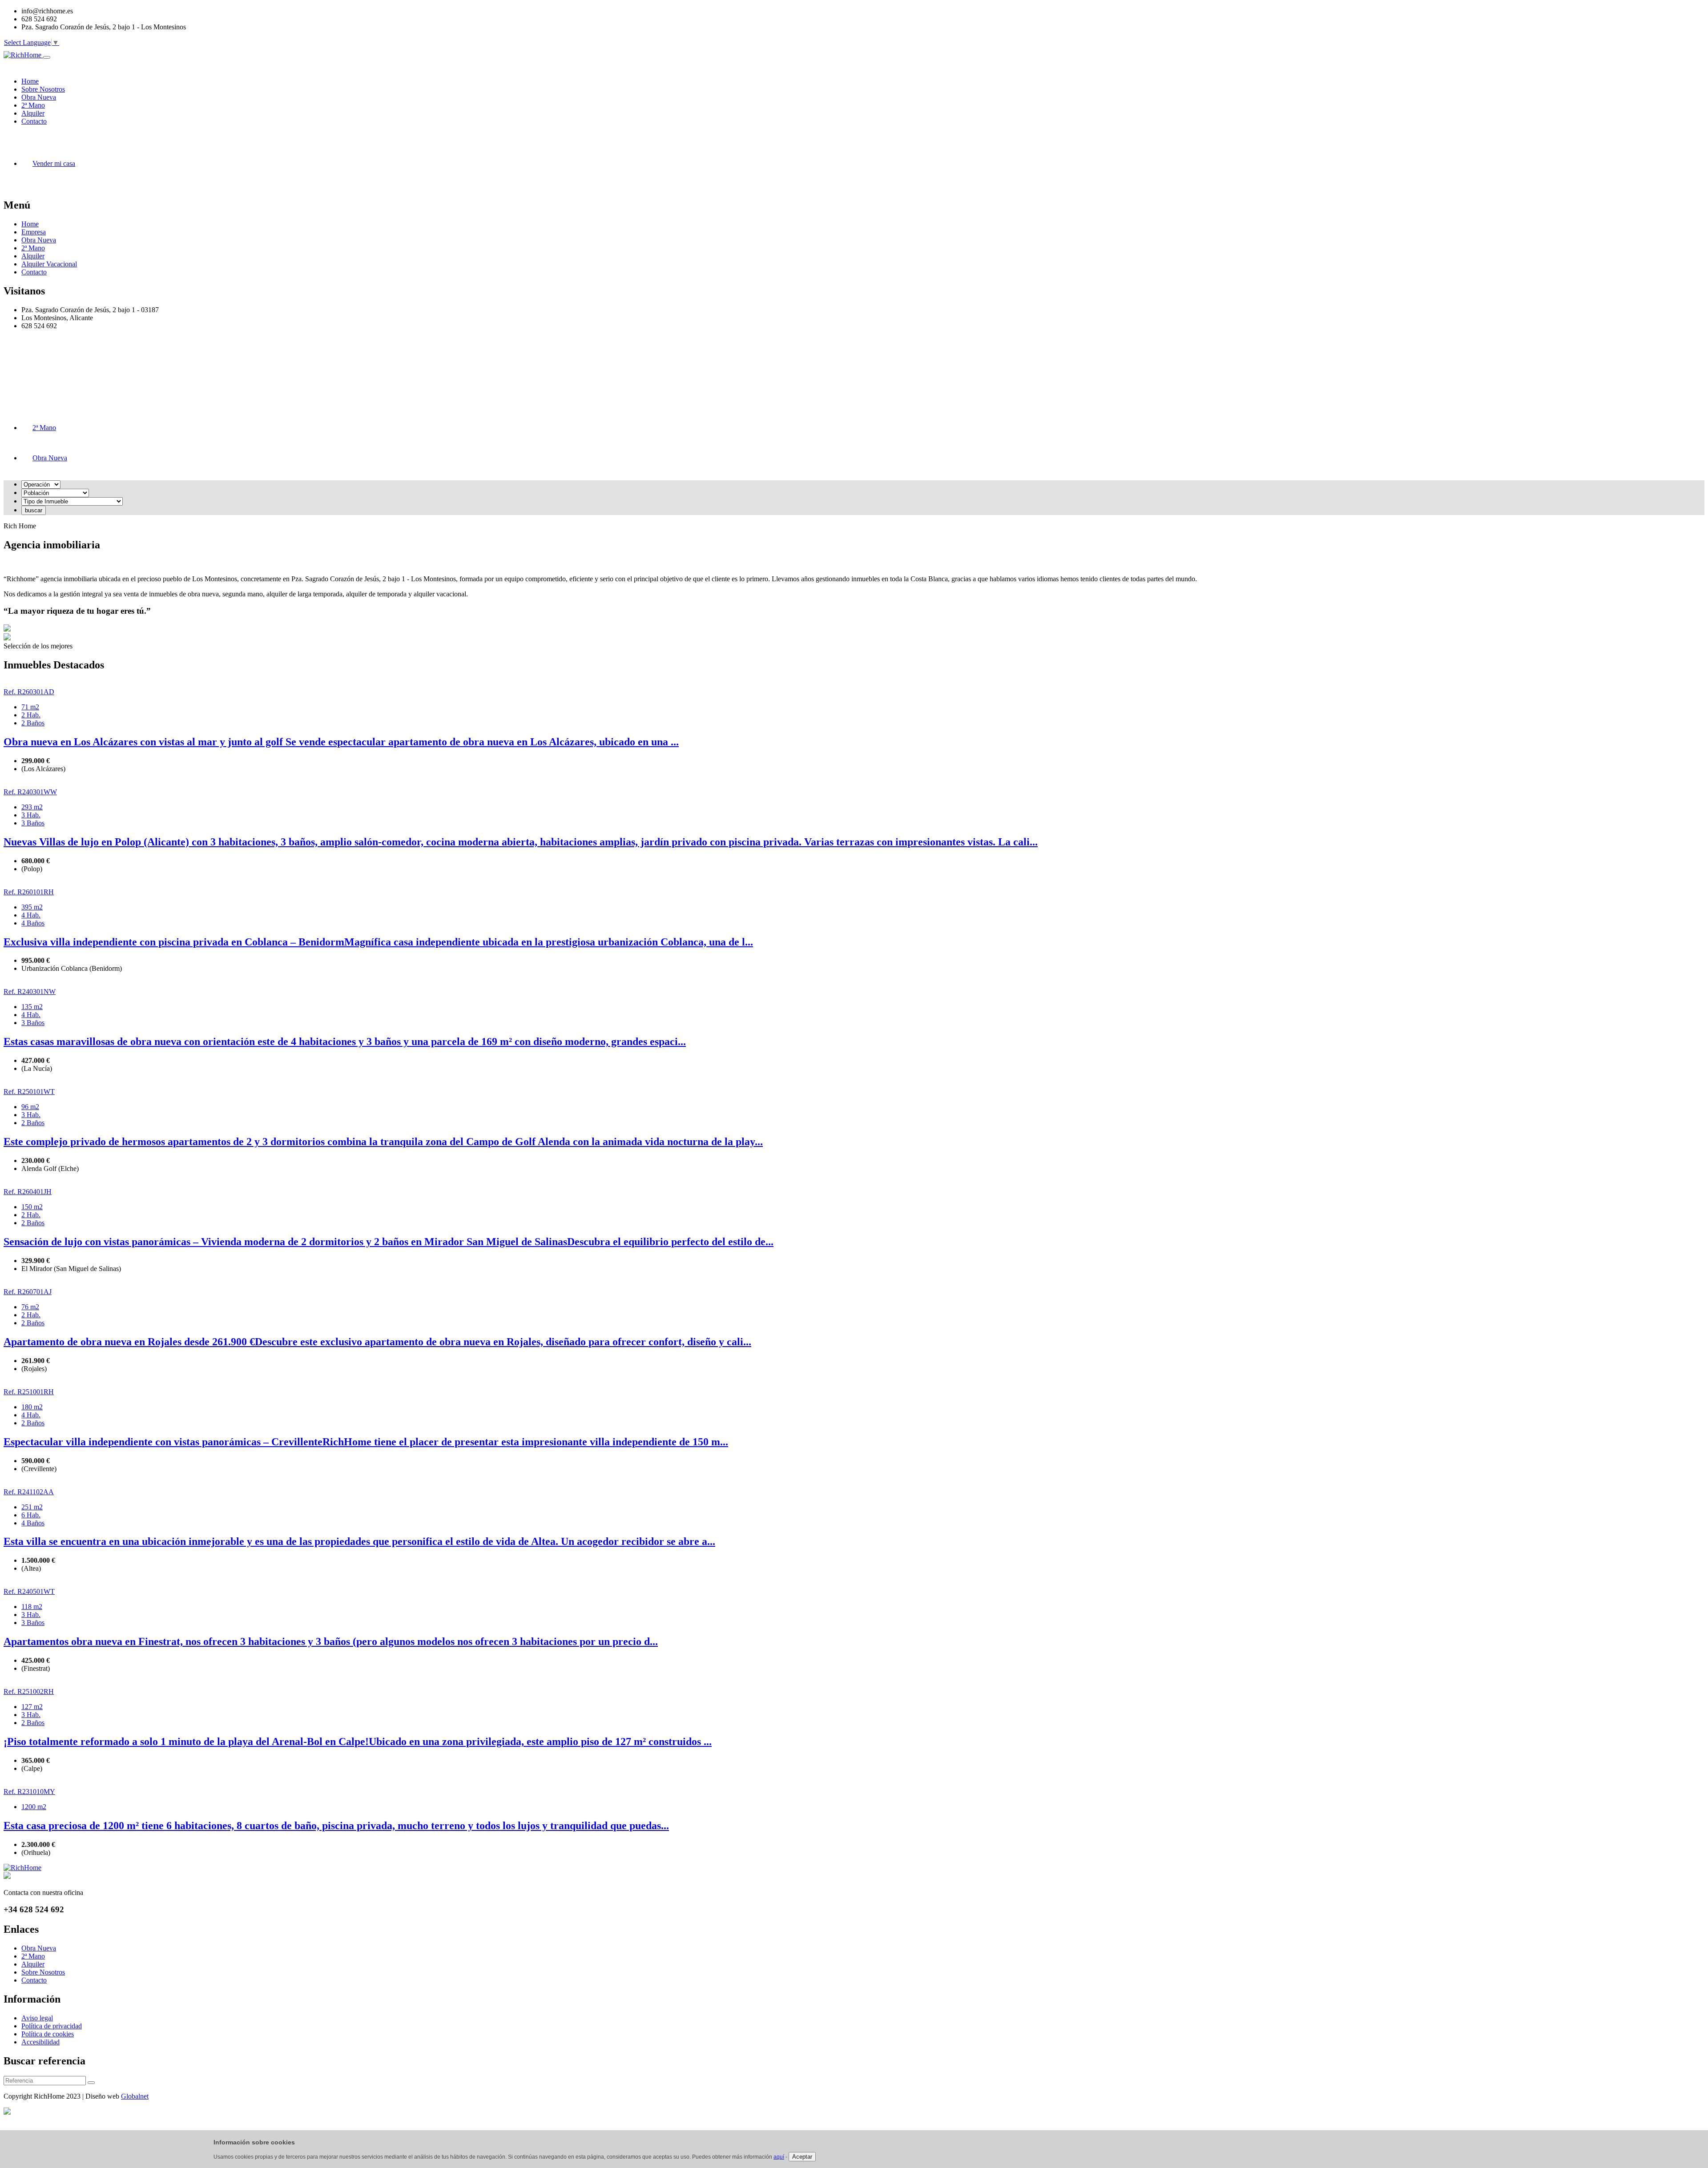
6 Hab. (31, 1515)
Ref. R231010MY (29, 1792)
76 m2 (30, 1307)
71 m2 (30, 707)
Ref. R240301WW (30, 792)
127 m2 (32, 1707)
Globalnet (135, 2096)
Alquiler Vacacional (49, 264)
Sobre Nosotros (43, 1972)
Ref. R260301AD (29, 692)
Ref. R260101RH (29, 892)
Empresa (34, 232)
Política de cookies (48, 2034)
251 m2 (32, 1507)
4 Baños (33, 923)
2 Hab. (31, 715)
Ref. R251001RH (29, 1392)
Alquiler (33, 256)
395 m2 (32, 907)
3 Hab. (31, 815)
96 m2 (30, 1107)
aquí (779, 2157)
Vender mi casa (54, 163)
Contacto (34, 272)
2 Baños (33, 723)
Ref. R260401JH (28, 1192)
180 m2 (32, 1407)
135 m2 (32, 1007)
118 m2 (32, 1607)
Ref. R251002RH (29, 1691)
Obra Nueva (39, 240)
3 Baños (33, 823)
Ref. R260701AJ (28, 1292)
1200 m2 (34, 1807)
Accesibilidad (40, 2042)
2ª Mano (33, 248)
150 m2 (32, 1207)
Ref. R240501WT (29, 1591)
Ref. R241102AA (29, 1492)
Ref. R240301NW (30, 991)
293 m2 (32, 807)
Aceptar (802, 2157)
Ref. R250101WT (29, 1092)
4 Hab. (31, 915)
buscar (34, 510)
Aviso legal (37, 2018)
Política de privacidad (52, 2026)
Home (30, 224)
